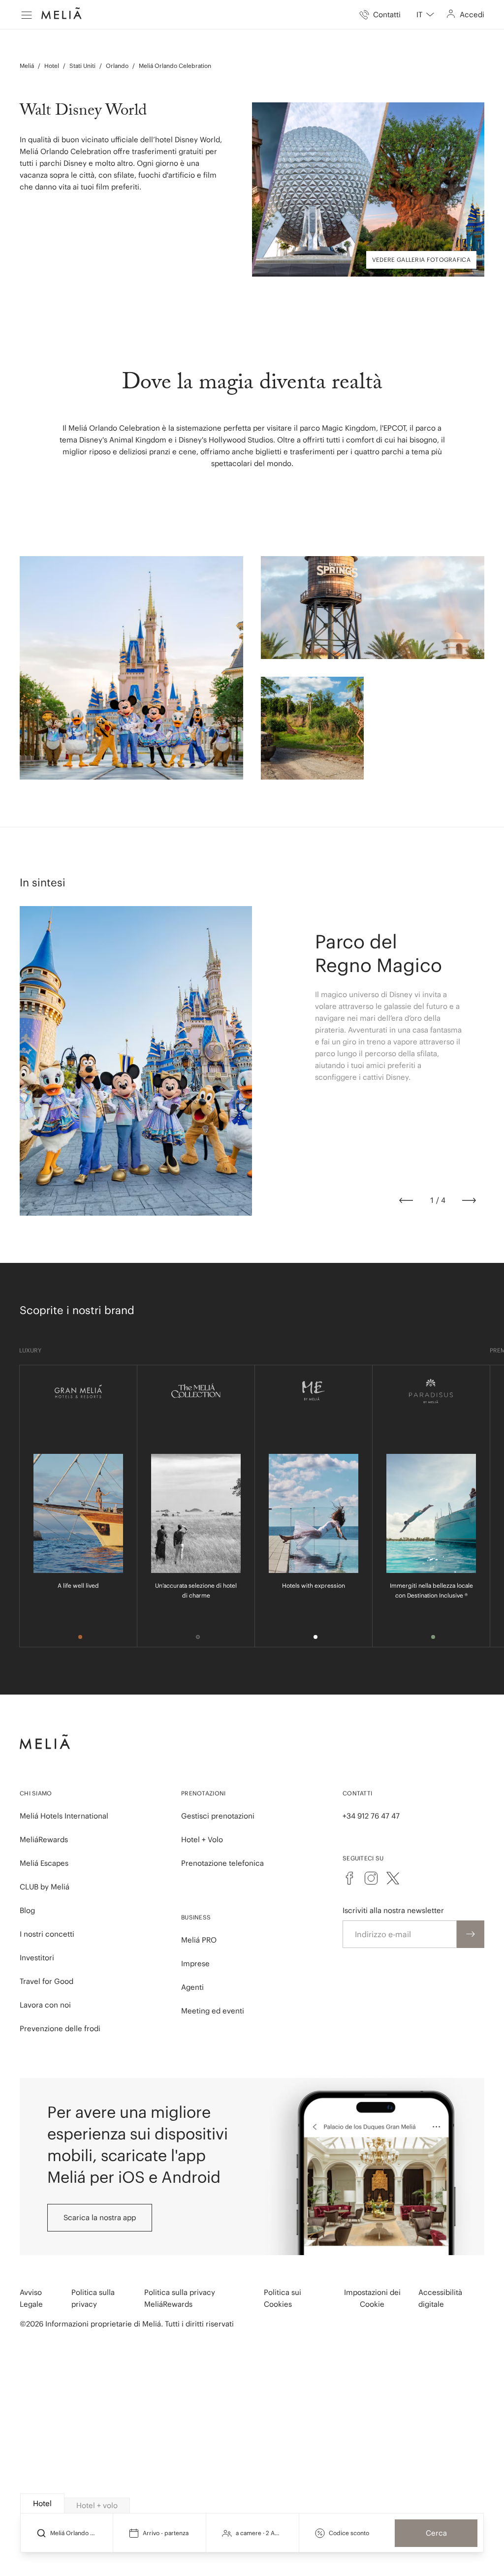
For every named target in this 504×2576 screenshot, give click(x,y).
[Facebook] (349, 1878)
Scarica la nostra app (100, 2217)
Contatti (357, 1793)
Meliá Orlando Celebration (175, 66)
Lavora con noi (45, 2005)
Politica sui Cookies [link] (283, 2298)
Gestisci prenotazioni (218, 1816)
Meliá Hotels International (64, 1816)
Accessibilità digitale (440, 2298)
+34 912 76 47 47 (371, 1816)
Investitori (37, 1958)
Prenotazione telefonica (222, 1863)
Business (196, 1917)
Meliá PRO (199, 1940)
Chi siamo (36, 1793)
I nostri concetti (47, 1934)
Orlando (117, 66)
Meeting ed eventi (213, 2011)
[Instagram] (371, 1878)
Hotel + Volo (202, 1839)
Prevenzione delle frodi (60, 2028)
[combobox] (425, 15)
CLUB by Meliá (45, 1887)
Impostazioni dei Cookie (372, 2298)
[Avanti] (469, 1200)
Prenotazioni (204, 1793)
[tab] (42, 2503)
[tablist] (252, 2504)
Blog (27, 1910)
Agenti (192, 1987)
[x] (393, 1878)
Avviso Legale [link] (31, 2298)
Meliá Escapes (44, 1863)
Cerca (436, 2533)
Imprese (195, 1963)
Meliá (27, 66)
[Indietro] (406, 1200)
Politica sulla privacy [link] (93, 2298)
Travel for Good (47, 1981)
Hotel (52, 66)
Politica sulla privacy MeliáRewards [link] (180, 2298)
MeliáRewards (44, 1839)
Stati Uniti (82, 66)
